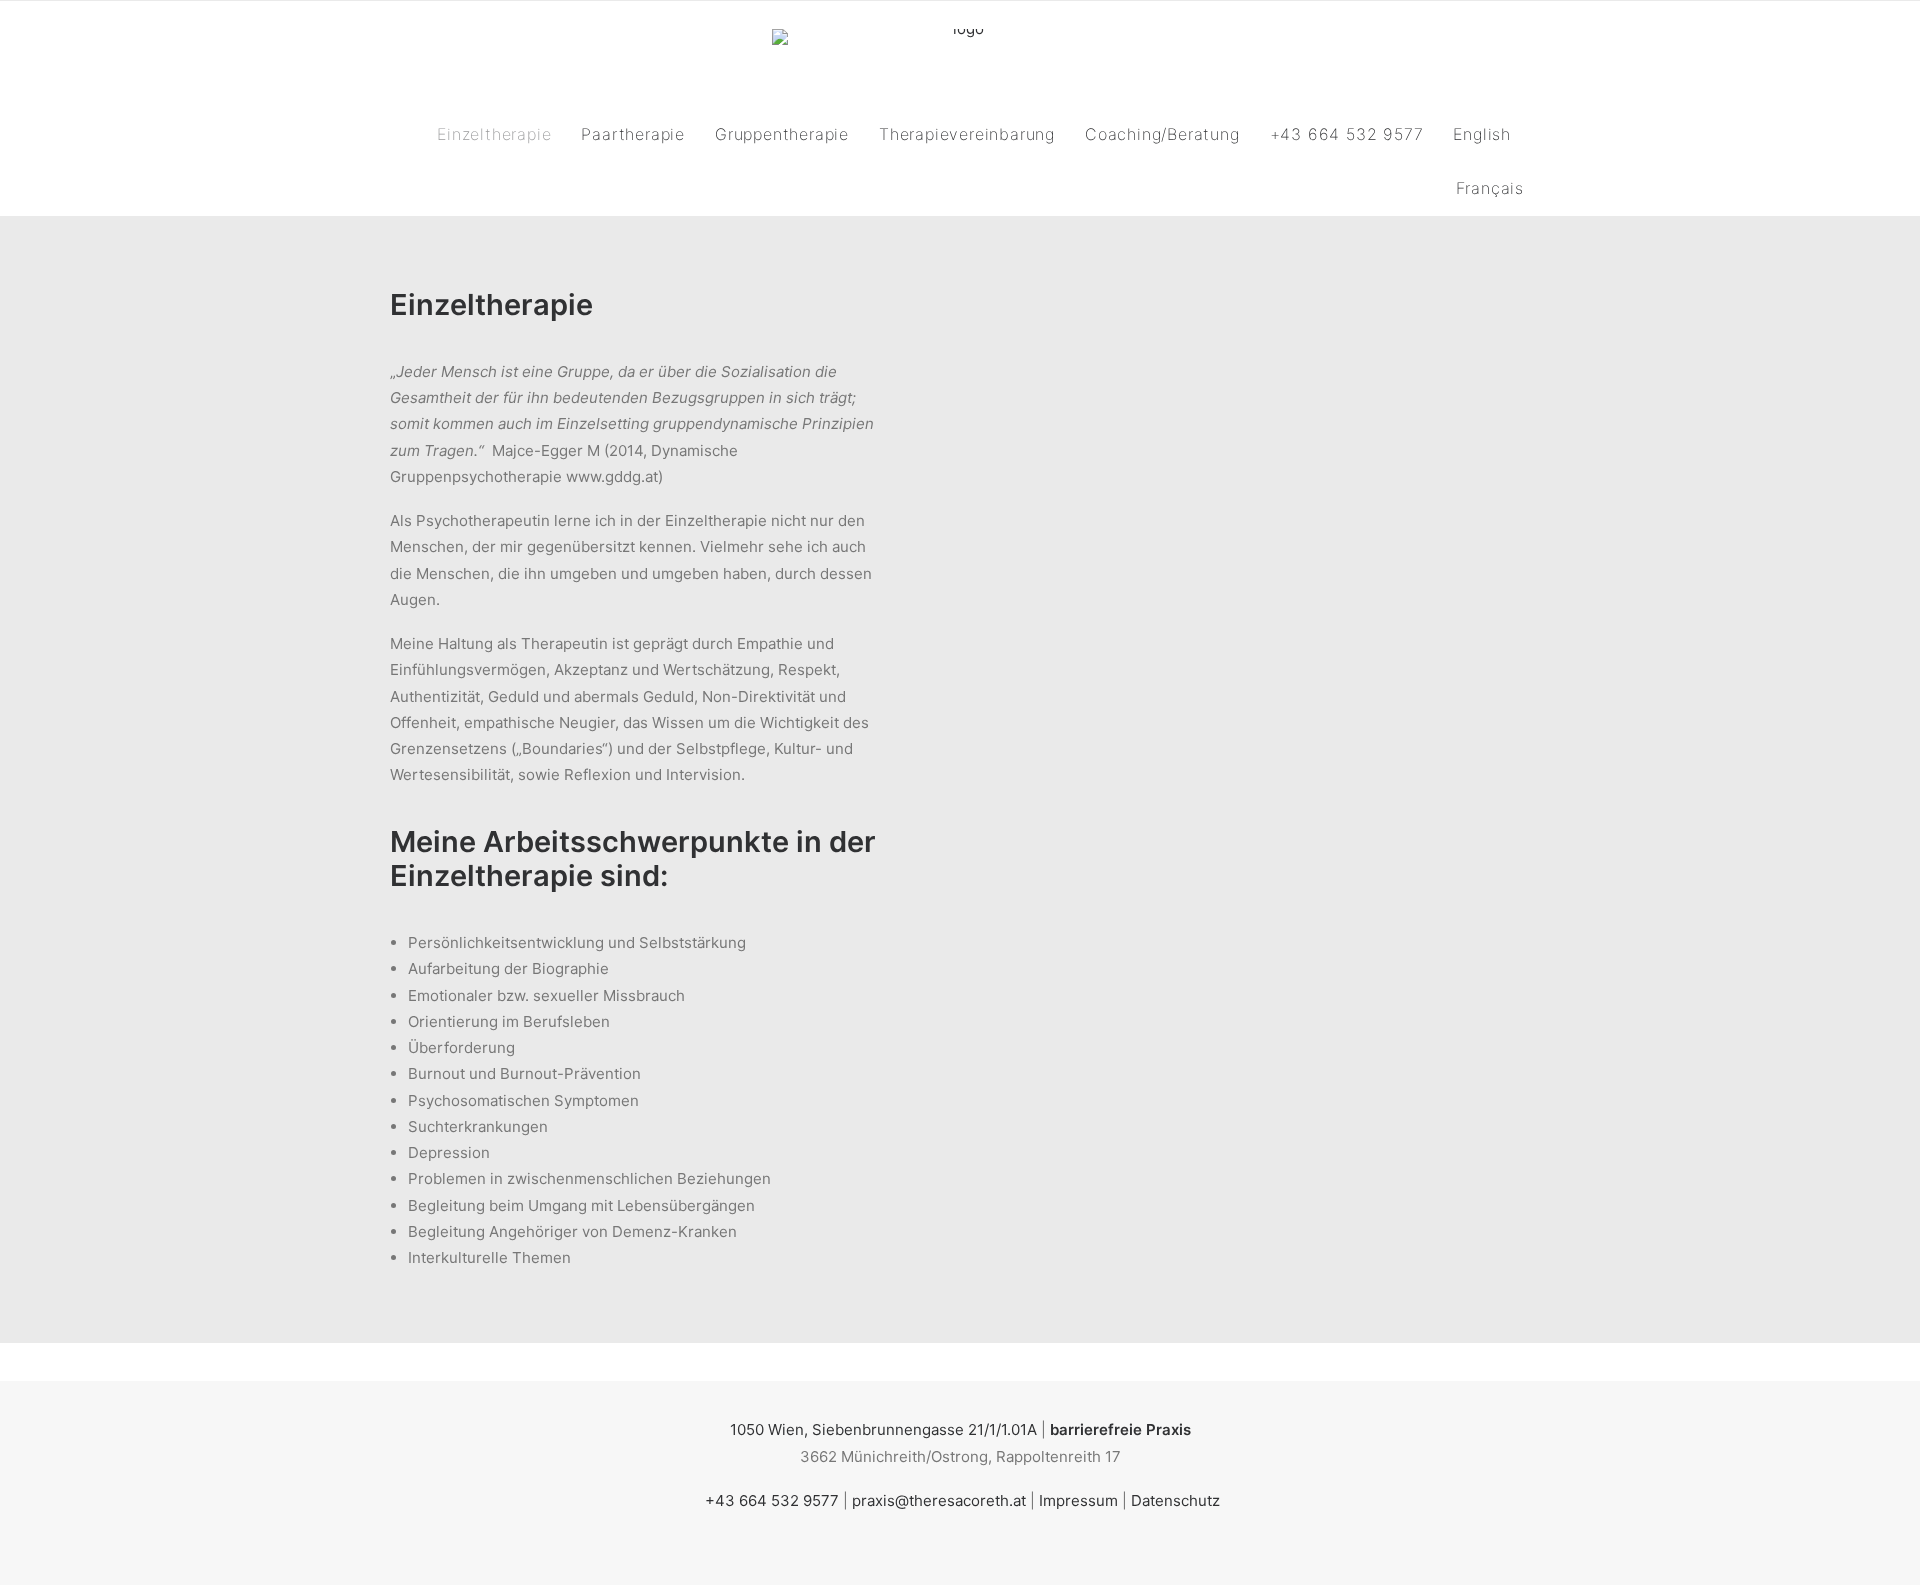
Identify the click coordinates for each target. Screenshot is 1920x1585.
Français (1490, 188)
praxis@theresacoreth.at (939, 1500)
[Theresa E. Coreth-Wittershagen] (960, 54)
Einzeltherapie (494, 134)
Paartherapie (633, 134)
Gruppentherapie (782, 134)
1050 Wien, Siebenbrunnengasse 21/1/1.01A (883, 1429)
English (1482, 134)
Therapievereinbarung (967, 134)
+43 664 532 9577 (1347, 134)
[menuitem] (500, 134)
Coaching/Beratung (1162, 134)
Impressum (1078, 1500)
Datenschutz (1175, 1500)
